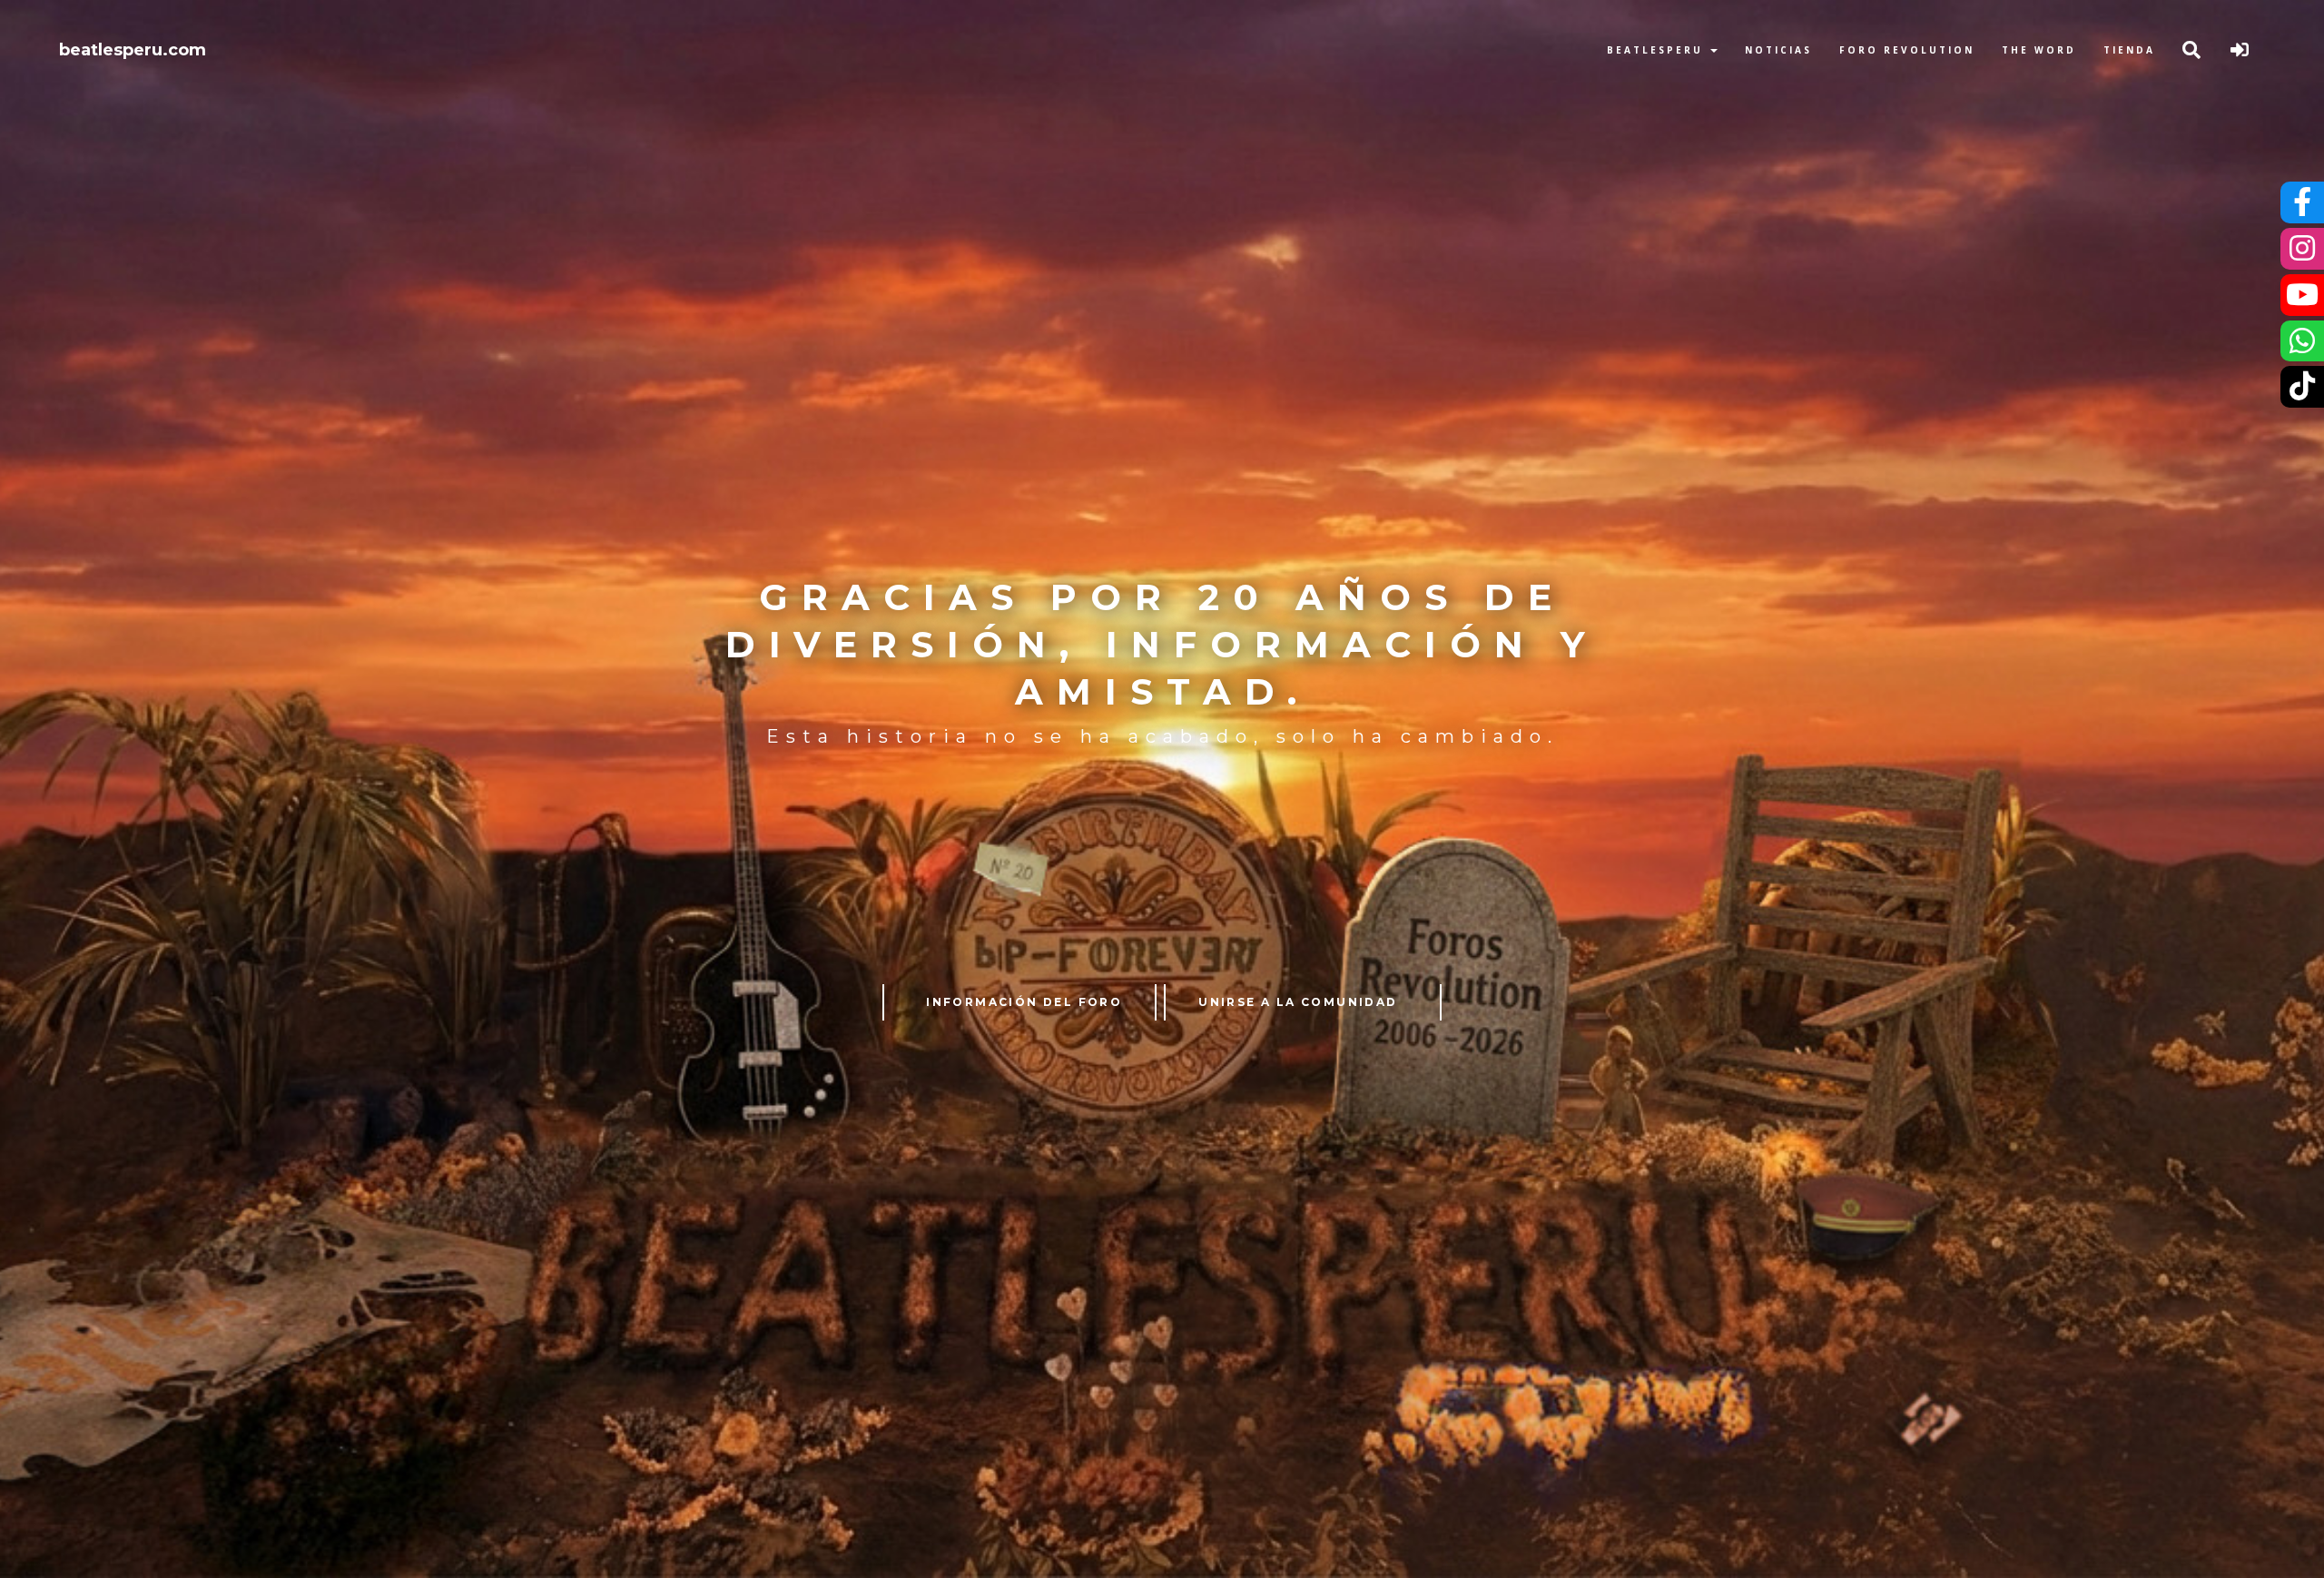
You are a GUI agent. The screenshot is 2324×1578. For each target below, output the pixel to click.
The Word (2039, 50)
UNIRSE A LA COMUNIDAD (1298, 1002)
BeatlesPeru (1658, 50)
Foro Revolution (1907, 50)
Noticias (1778, 50)
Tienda (2129, 50)
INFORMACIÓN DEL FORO (1024, 1002)
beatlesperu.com (133, 50)
